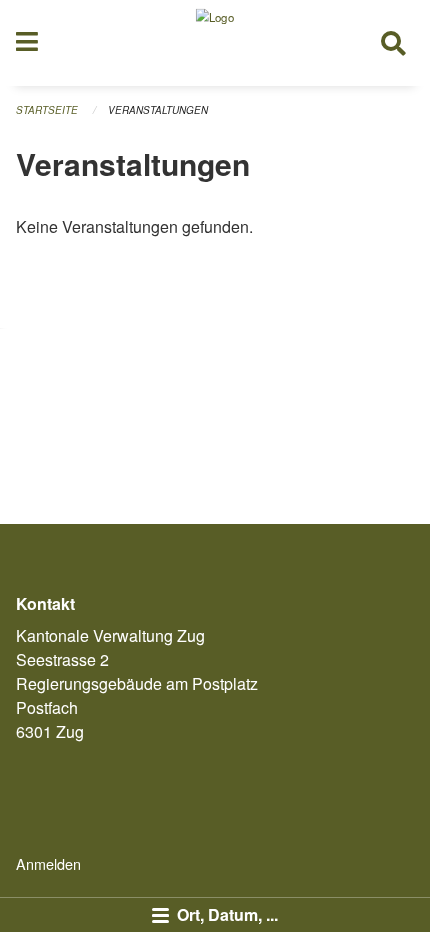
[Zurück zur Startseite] (215, 43)
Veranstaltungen (158, 110)
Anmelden (48, 863)
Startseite (47, 110)
